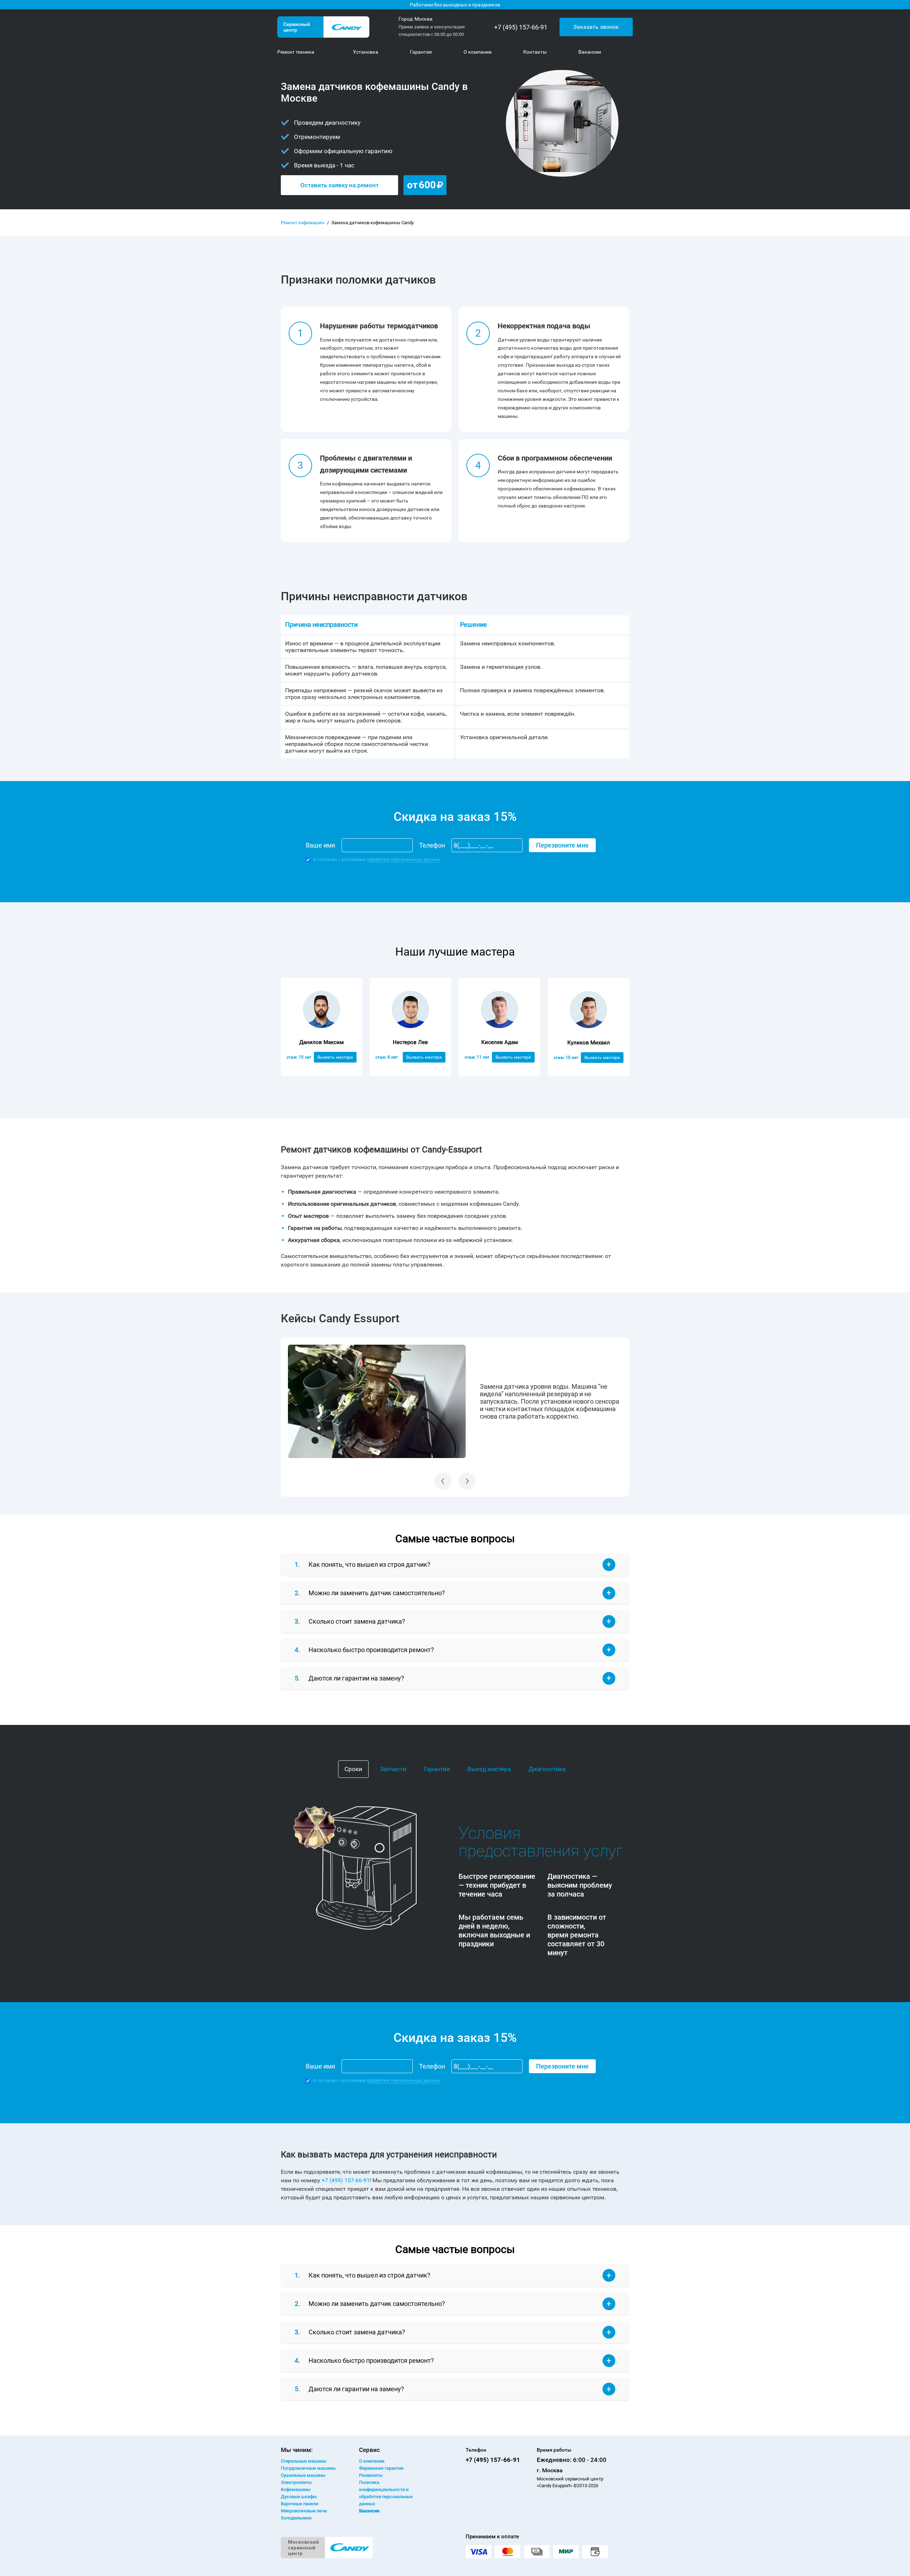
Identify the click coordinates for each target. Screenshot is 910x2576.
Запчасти (393, 1769)
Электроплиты (296, 2482)
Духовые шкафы (299, 2497)
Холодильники (296, 2518)
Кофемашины (296, 2489)
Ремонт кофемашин (303, 223)
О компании (372, 2461)
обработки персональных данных (403, 859)
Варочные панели (299, 2504)
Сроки (353, 1769)
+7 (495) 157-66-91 (521, 27)
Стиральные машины (304, 2461)
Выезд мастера (489, 1769)
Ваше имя (320, 845)
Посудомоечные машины (308, 2468)
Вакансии (369, 2511)
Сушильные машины (303, 2475)
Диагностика (547, 1769)
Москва (424, 19)
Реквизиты (371, 2475)
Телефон (432, 845)
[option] (455, 1402)
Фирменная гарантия (381, 2468)
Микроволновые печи (304, 2511)
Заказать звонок (596, 27)
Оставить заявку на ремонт (339, 185)
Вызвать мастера (335, 1057)
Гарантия (437, 1769)
